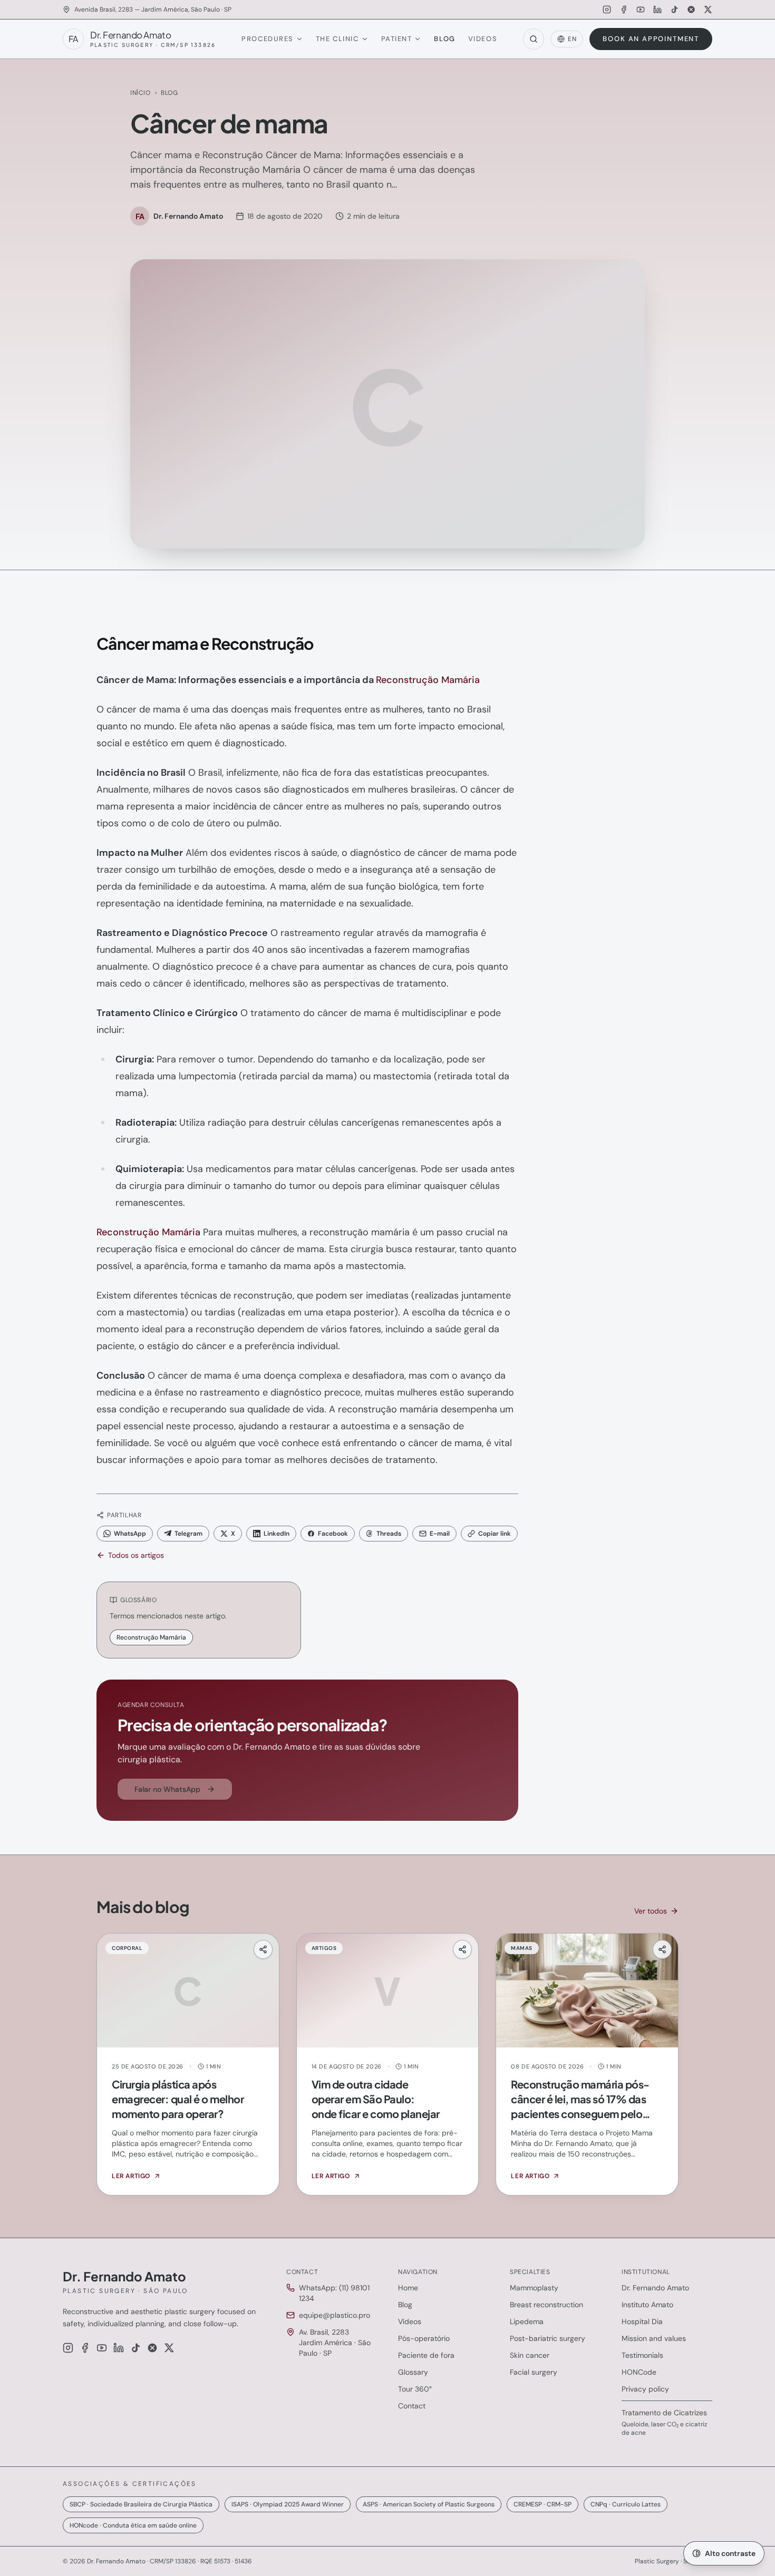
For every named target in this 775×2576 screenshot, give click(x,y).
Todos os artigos (136, 1555)
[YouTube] (641, 9)
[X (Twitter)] (708, 9)
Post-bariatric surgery (548, 2338)
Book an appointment (651, 39)
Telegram (188, 1534)
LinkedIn (277, 1534)
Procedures (268, 39)
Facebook (333, 1534)
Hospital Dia (642, 2321)
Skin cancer (530, 2355)
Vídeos (410, 2321)
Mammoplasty (534, 2288)
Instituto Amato (647, 2305)
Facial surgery (534, 2372)
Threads (389, 1534)
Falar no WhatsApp (167, 1789)
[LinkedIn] (657, 9)
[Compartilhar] (263, 1949)
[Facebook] (624, 9)
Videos (483, 39)
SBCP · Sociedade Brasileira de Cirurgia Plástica (141, 2504)
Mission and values (654, 2338)
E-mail (440, 1534)
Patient (397, 39)
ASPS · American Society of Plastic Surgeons (429, 2504)
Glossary (413, 2372)
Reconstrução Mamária (428, 680)
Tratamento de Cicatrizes (664, 2413)
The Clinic (337, 39)
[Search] (534, 39)
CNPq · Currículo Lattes (626, 2504)
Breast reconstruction (546, 2305)
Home (408, 2288)
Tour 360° (415, 2389)
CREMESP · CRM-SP (542, 2504)
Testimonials (642, 2355)
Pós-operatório (424, 2338)
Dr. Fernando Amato (655, 2288)
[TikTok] (674, 9)
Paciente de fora (426, 2355)
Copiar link (495, 1534)
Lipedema (527, 2321)
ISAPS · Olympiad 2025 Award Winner (288, 2504)
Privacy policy (645, 2389)
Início (141, 93)
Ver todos (651, 1911)
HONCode (639, 2372)
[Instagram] (607, 9)
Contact (412, 2406)
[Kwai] (691, 9)
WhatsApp (130, 1534)
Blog (444, 39)
